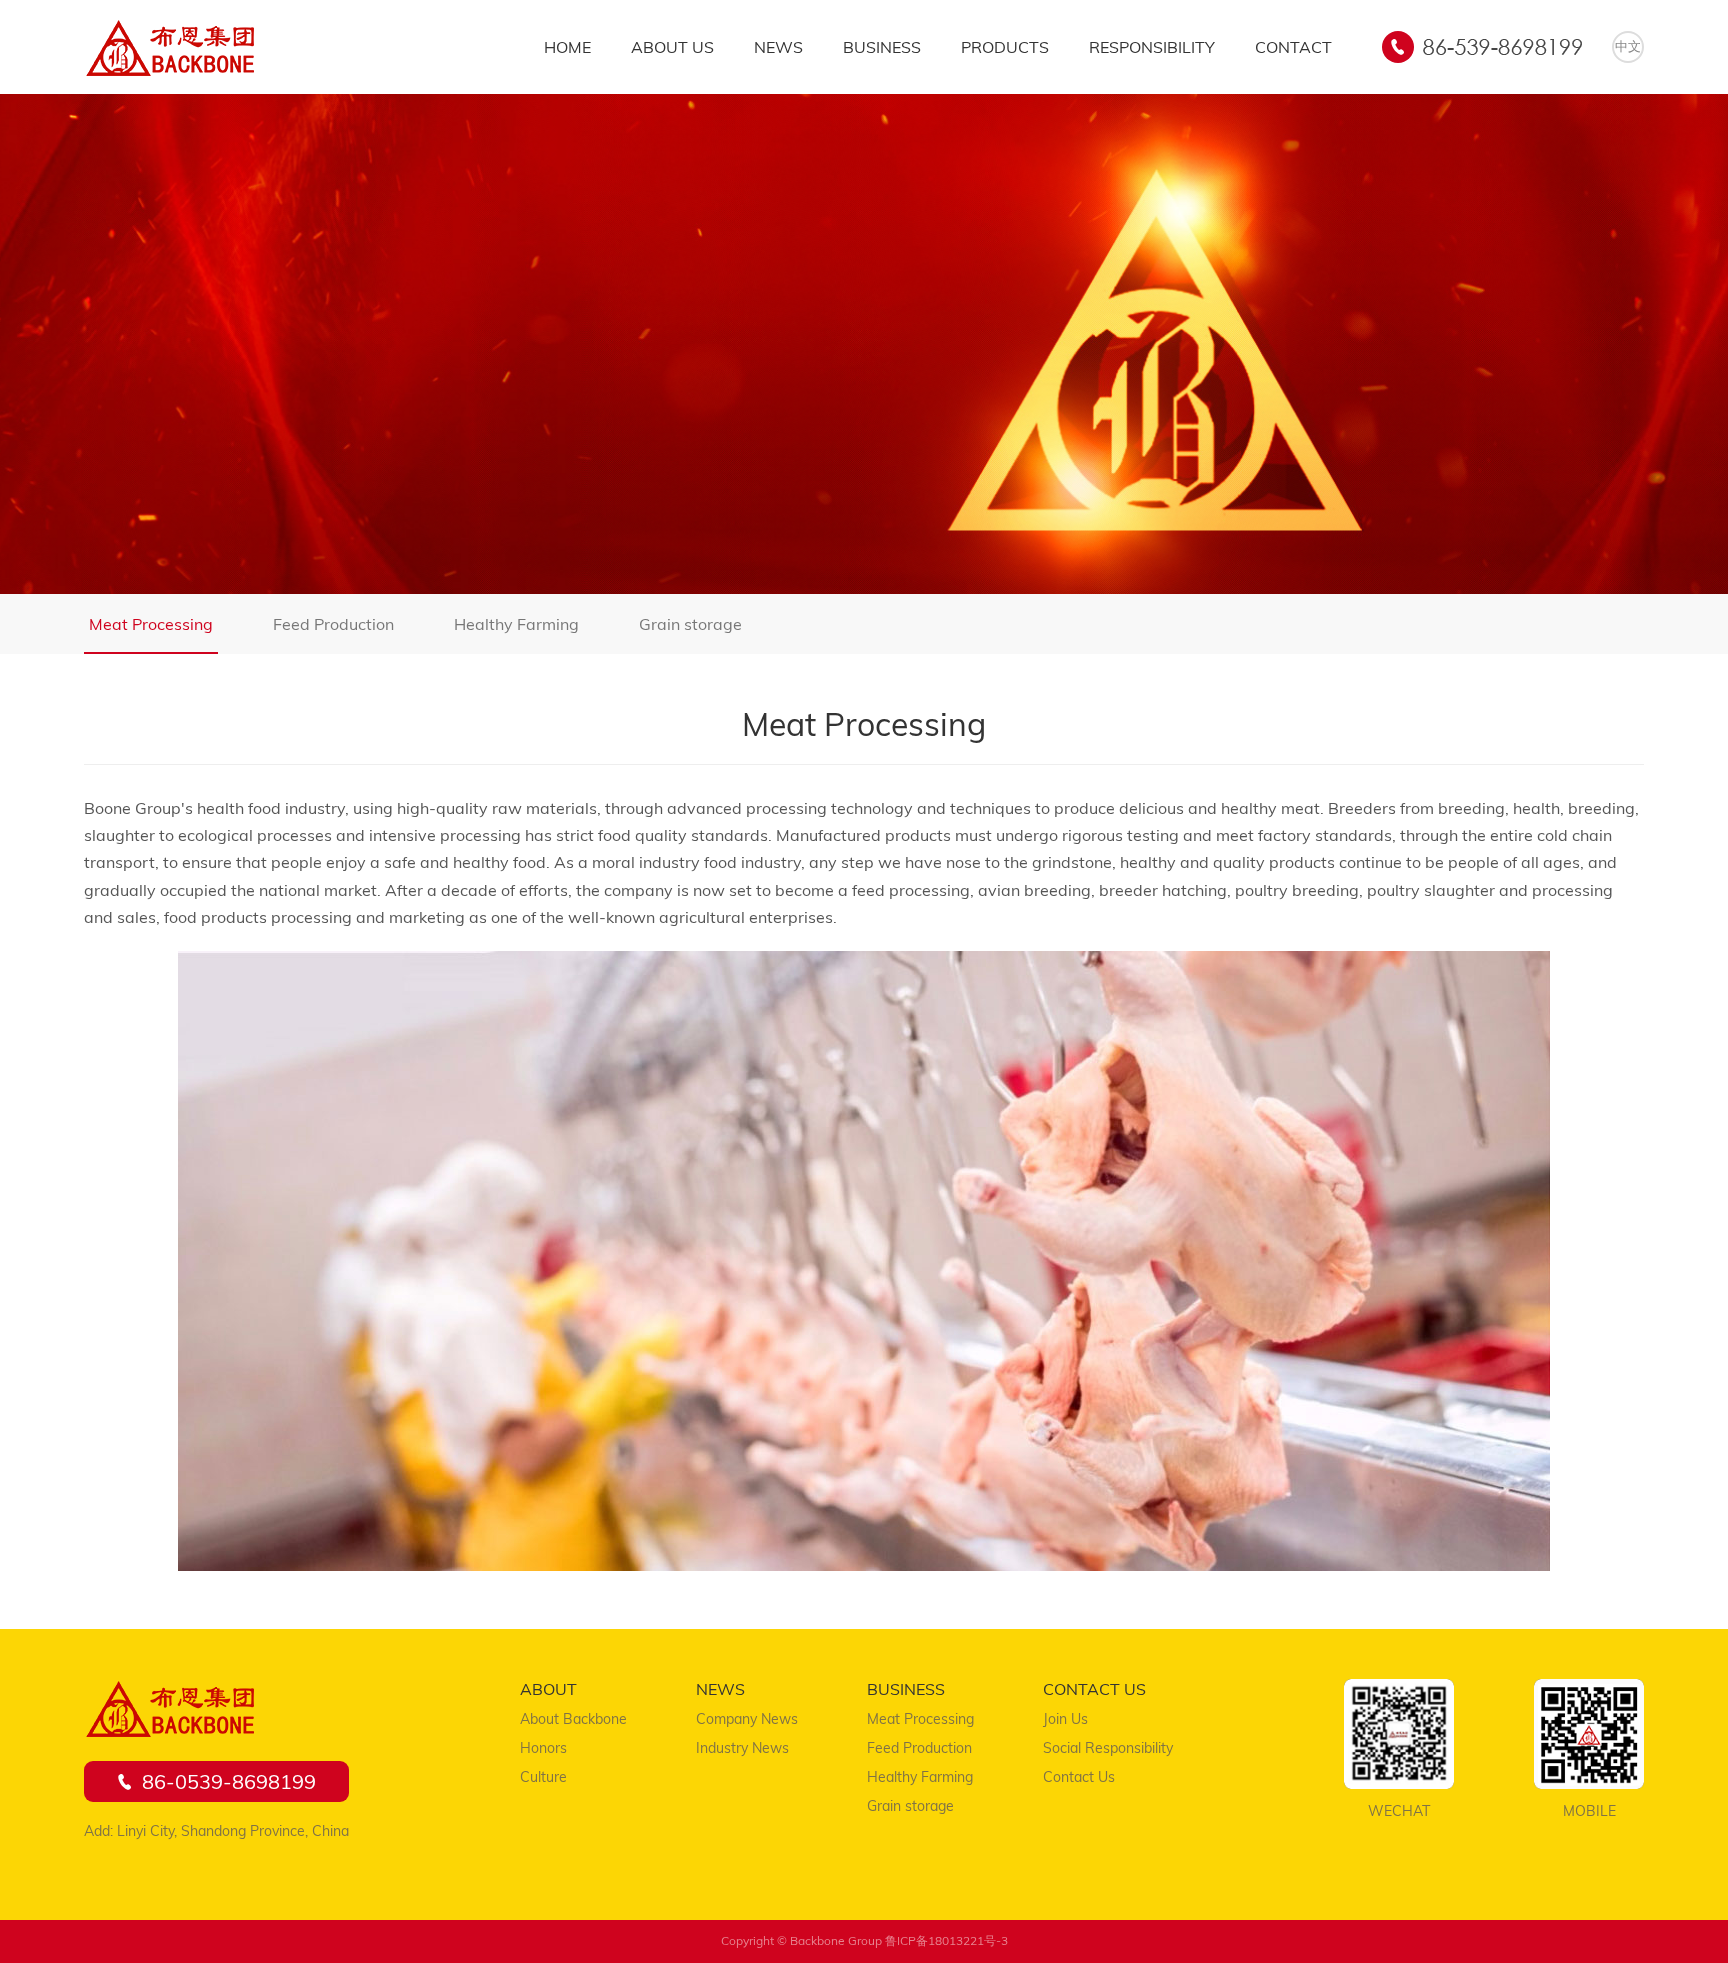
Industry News (742, 1748)
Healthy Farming (516, 624)
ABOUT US (672, 47)
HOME (567, 47)
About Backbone (573, 1719)
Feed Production (333, 624)
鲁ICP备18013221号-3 (946, 1940)
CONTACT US (1094, 1689)
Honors (543, 1748)
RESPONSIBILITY (1152, 47)
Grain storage (690, 624)
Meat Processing (151, 624)
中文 (1628, 46)
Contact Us (1079, 1777)
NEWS (778, 47)
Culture (543, 1777)
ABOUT (548, 1689)
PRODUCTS (1005, 47)
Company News (747, 1719)
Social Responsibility (1108, 1748)
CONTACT (1293, 47)
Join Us (1065, 1719)
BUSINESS (882, 47)
